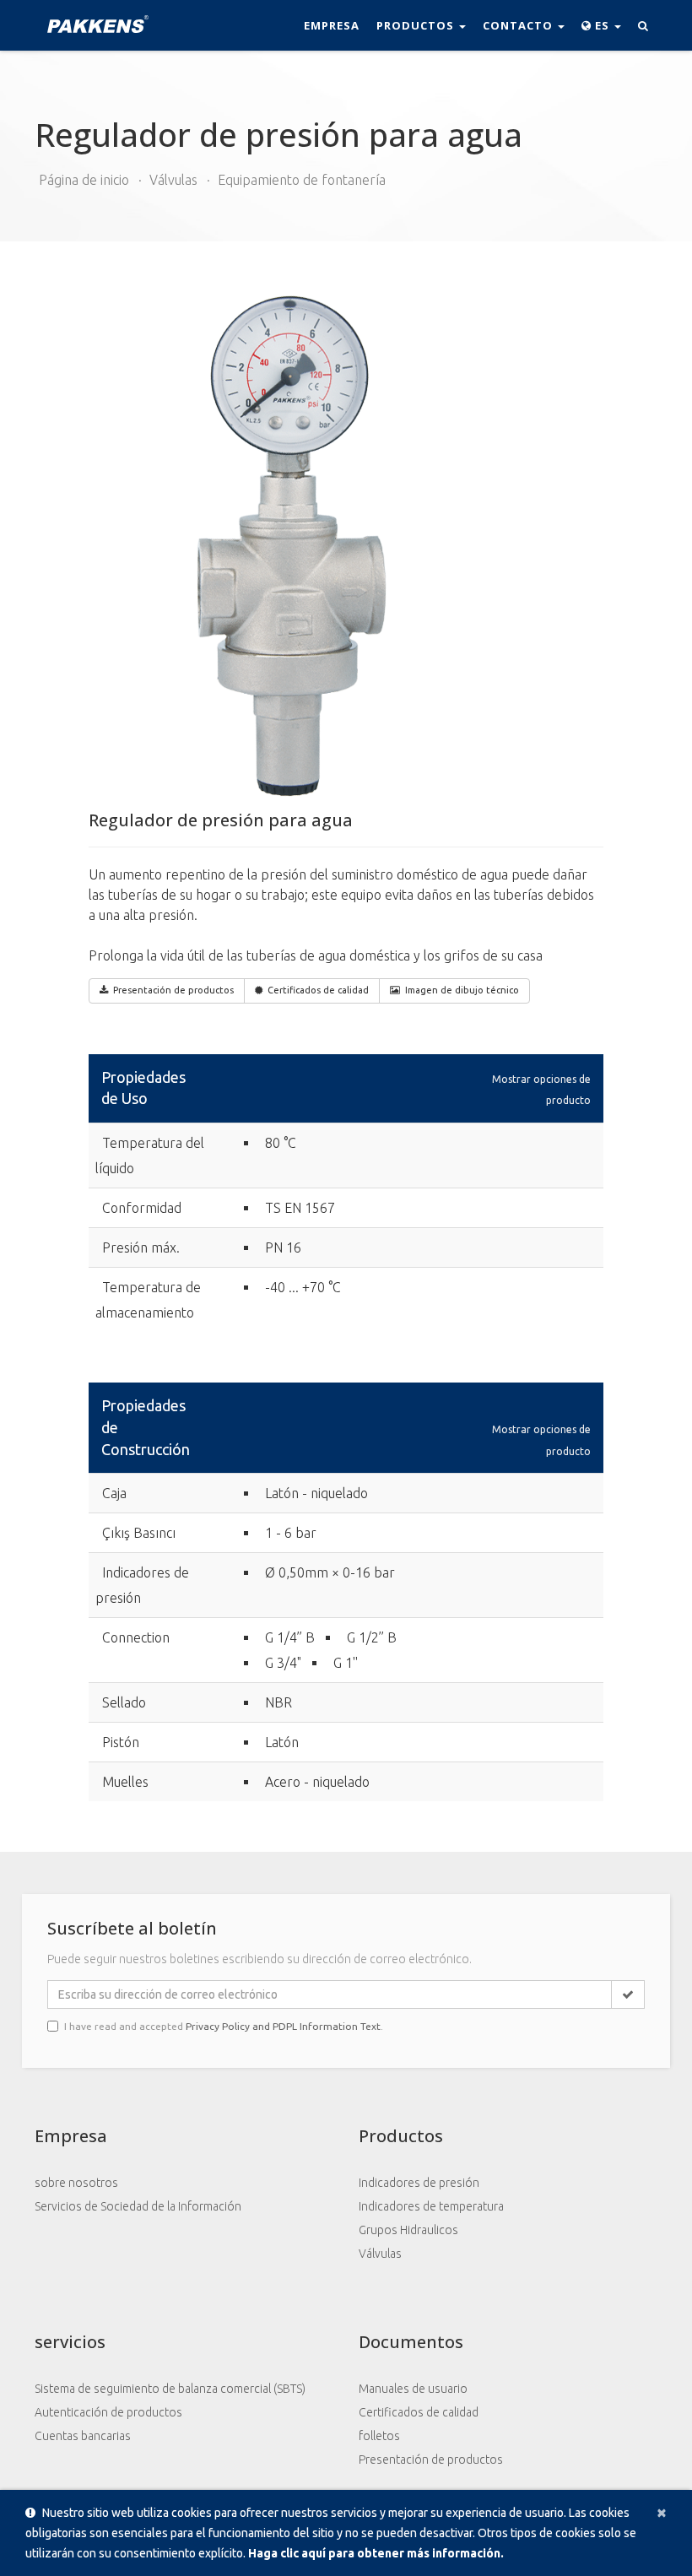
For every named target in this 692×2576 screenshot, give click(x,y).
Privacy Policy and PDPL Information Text (283, 2026)
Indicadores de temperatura (431, 2206)
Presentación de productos (173, 990)
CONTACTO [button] (519, 25)
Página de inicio (84, 180)
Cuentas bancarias (83, 2436)
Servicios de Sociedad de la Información (138, 2206)
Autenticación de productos (108, 2412)
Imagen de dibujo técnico (462, 990)
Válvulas (173, 180)
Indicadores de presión (419, 2183)
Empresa (332, 25)
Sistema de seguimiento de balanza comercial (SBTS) (170, 2389)
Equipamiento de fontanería (302, 180)
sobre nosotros (76, 2183)
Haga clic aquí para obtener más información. (376, 2553)
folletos (379, 2436)
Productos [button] (417, 25)
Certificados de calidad (318, 990)
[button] (601, 25)
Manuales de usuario (413, 2389)
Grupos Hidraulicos (408, 2230)
